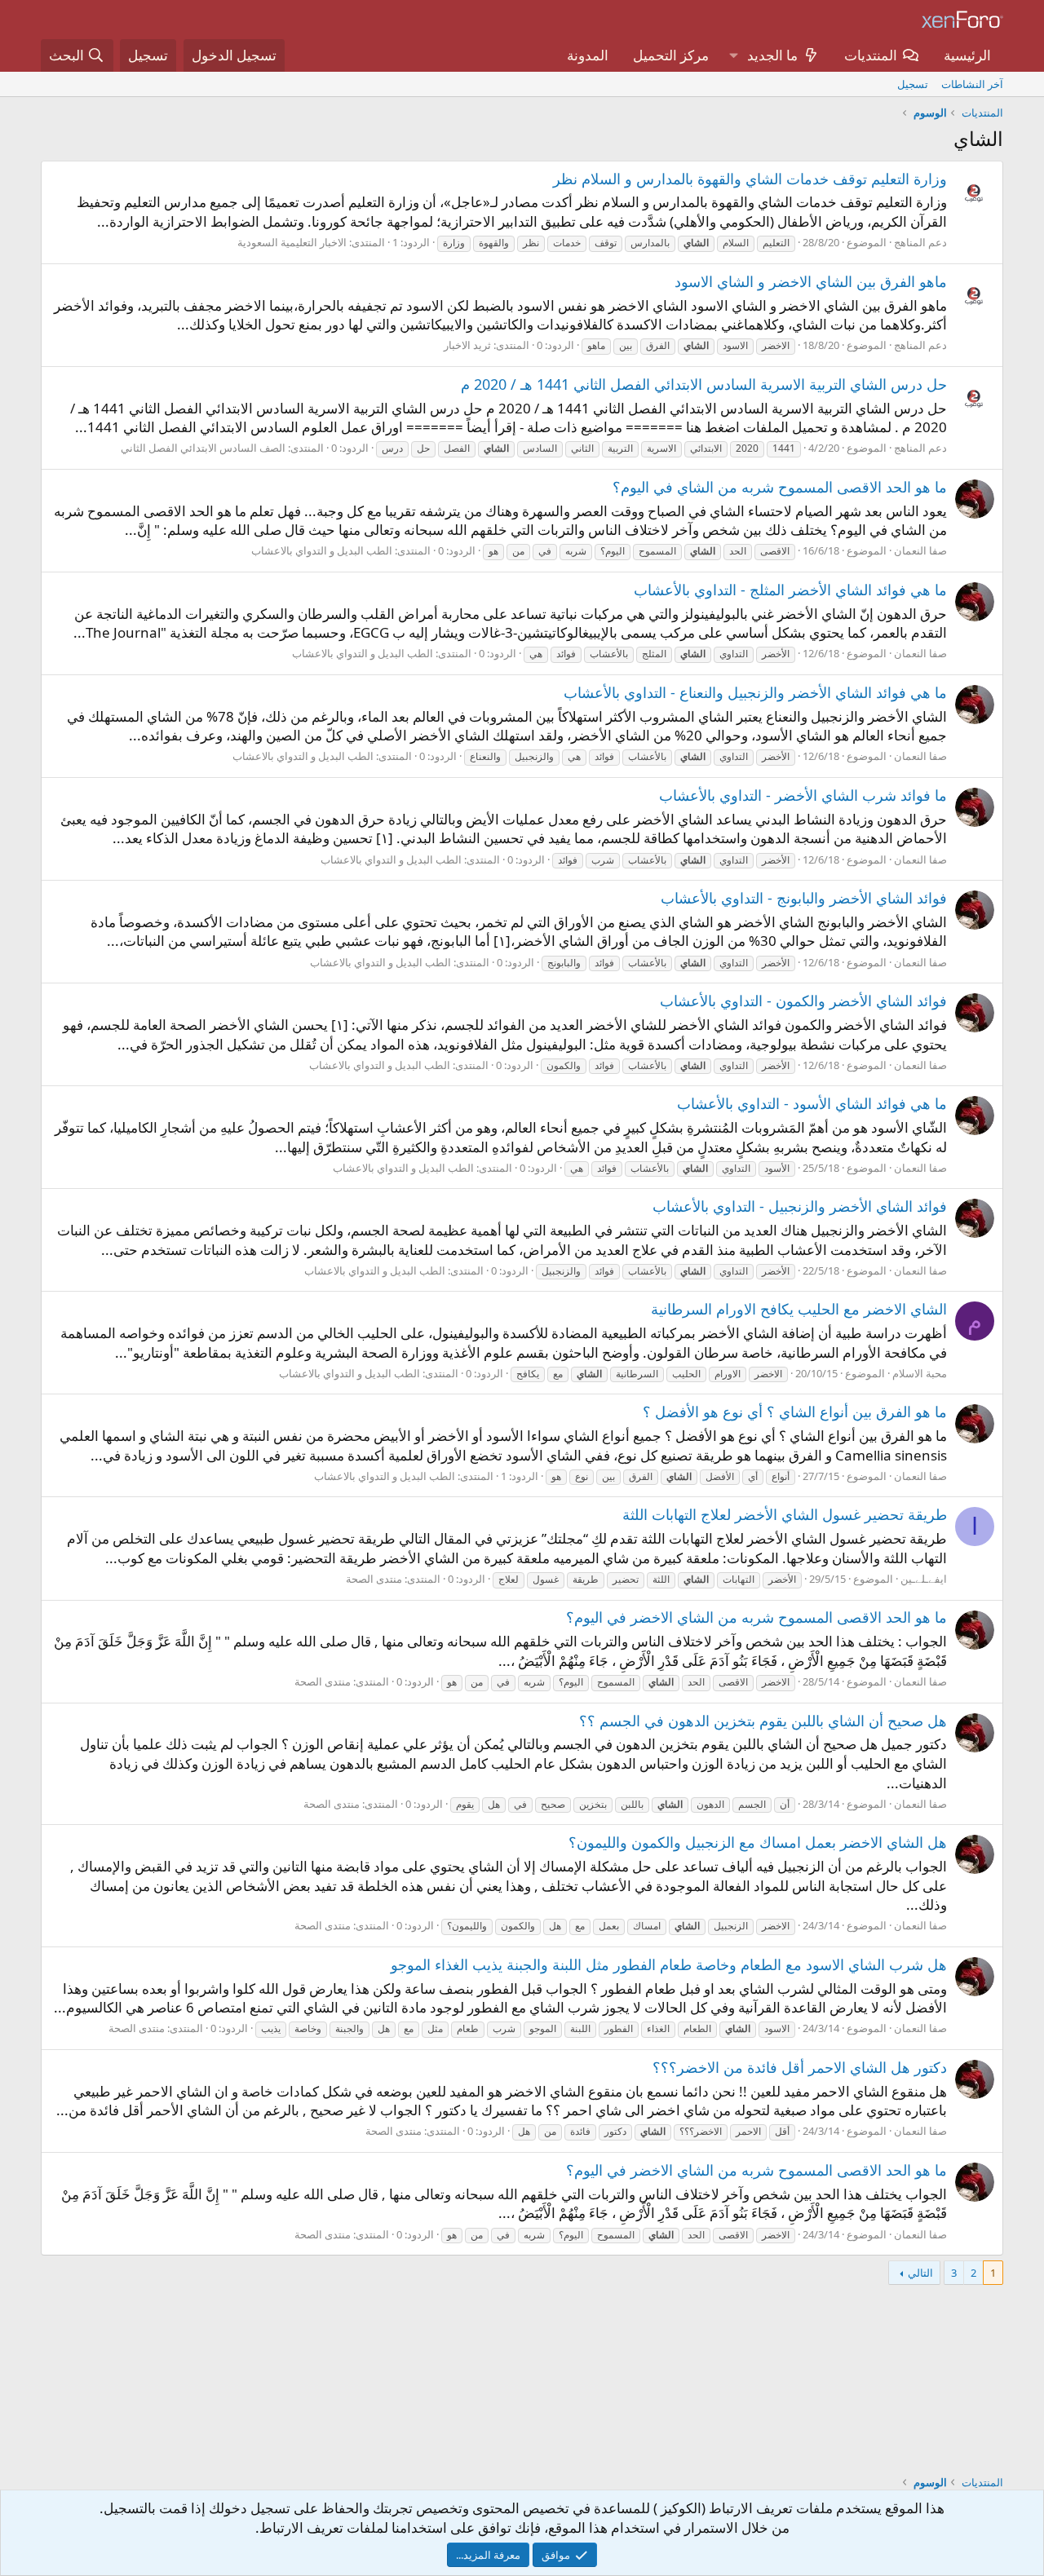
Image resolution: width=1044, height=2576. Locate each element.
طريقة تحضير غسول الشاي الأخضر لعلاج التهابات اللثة (785, 1514)
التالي (920, 2273)
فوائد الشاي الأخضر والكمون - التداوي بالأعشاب (803, 1001)
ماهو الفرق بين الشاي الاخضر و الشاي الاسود (811, 281)
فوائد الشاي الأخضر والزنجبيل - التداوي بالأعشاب (800, 1206)
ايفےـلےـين (924, 1579)
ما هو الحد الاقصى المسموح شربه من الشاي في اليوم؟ (780, 487)
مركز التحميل (671, 55)
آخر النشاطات (972, 84)
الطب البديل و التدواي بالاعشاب (322, 550)
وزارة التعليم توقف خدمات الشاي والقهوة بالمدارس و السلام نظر (750, 179)
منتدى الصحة (374, 1579)
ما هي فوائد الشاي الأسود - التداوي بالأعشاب (812, 1103)
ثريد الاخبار (467, 345)
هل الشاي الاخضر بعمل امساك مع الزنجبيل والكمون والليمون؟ (758, 1842)
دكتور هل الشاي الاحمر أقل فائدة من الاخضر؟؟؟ (800, 2067)
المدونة (588, 55)
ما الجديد (772, 55)
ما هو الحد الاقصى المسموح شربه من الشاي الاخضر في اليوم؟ (756, 1617)
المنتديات (871, 55)
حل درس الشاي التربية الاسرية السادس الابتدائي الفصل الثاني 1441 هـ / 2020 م (704, 384)
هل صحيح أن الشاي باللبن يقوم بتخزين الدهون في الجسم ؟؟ (763, 1721)
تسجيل (913, 84)
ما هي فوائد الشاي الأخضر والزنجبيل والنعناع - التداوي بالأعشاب (755, 692)
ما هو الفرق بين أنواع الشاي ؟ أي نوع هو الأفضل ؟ (795, 1412)
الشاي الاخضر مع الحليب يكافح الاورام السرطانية (799, 1309)
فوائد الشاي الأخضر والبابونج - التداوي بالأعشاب (804, 898)
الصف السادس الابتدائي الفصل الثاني (203, 448)
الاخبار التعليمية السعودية (292, 242)
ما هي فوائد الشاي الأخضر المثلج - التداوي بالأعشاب (790, 590)
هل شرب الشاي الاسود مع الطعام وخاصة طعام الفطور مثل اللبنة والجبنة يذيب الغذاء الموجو (669, 1964)
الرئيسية (967, 55)
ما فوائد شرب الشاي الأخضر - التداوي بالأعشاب (803, 795)
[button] (733, 55)
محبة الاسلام (920, 1373)
